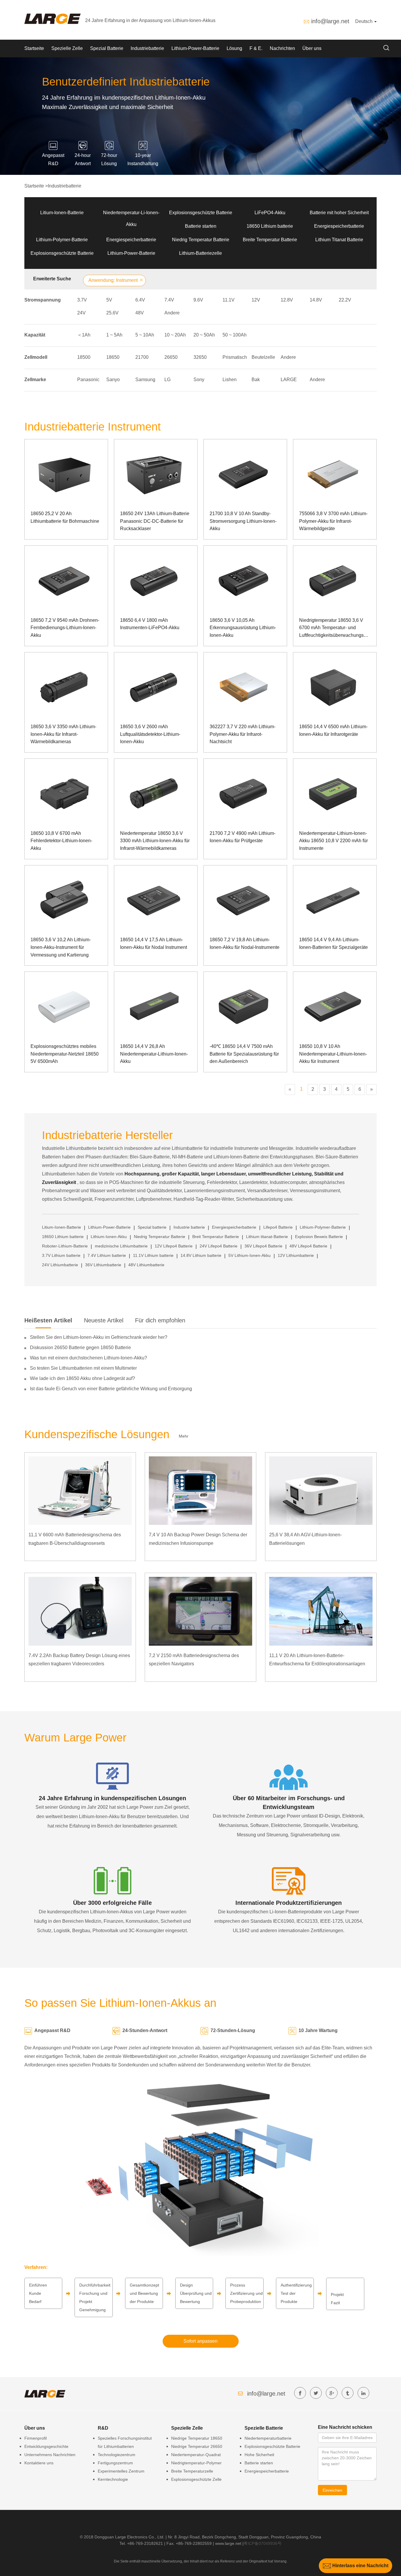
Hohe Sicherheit (259, 2455)
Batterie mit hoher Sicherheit (339, 213)
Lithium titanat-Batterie (267, 1237)
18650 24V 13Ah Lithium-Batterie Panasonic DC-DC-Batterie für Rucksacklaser (155, 521)
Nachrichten (282, 48)
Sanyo (113, 380)
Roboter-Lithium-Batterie (65, 1246)
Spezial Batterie (107, 48)
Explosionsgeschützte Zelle (196, 2479)
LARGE (289, 380)
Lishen (230, 380)
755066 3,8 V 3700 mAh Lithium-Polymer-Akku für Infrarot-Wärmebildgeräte (333, 521)
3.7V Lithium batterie (61, 1255)
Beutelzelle (263, 357)
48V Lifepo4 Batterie (308, 1246)
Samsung (145, 380)
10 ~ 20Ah (175, 335)
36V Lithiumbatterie (103, 1265)
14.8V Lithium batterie (201, 1255)
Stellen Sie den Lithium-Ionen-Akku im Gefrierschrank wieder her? (99, 1337)
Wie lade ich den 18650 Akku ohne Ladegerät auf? (82, 1378)
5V (109, 300)
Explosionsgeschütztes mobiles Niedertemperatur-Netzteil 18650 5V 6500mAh (65, 1054)
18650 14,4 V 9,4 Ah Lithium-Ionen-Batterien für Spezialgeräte (333, 943)
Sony (199, 380)
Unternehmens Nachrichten (50, 2455)
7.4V (169, 300)
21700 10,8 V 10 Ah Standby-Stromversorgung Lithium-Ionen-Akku (243, 521)
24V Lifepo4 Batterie (219, 1246)
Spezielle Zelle (67, 48)
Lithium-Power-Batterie (195, 48)
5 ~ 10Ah (145, 335)
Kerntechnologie (113, 2479)
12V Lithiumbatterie (296, 1255)
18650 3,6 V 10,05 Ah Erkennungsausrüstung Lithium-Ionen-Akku (243, 628)
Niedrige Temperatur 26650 (197, 2446)
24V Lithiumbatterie (60, 1265)
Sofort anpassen (201, 2341)
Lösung (234, 48)
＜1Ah (84, 335)
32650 (200, 357)
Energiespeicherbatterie (339, 226)
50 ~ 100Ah (235, 335)
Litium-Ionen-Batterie (62, 213)
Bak (256, 380)
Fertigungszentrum (115, 2463)
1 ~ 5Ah (114, 335)
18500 (84, 357)
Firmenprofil (36, 2438)
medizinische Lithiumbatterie (121, 1246)
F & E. (256, 48)
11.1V (229, 300)
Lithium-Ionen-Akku (109, 1237)
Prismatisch (235, 357)
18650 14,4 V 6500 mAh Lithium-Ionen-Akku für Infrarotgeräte (333, 730)
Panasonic (88, 380)
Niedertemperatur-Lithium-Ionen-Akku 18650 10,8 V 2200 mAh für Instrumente (333, 841)
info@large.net (330, 21)
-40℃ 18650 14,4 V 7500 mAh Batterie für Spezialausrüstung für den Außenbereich (244, 1054)
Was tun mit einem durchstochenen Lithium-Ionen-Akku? (89, 1358)
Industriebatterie (147, 48)
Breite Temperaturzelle (192, 2471)
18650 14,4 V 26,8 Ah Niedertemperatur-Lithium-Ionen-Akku (154, 1054)
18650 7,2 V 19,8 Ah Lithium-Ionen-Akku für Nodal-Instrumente (245, 943)
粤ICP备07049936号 (263, 2543)
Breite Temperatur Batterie (270, 240)
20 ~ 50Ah (204, 335)
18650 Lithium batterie (270, 226)
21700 (142, 357)
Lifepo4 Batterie (278, 1227)
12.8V (287, 300)
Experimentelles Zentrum (121, 2471)
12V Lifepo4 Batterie (174, 1246)
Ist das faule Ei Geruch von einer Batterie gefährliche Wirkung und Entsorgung (111, 1389)
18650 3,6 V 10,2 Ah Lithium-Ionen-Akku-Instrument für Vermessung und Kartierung (61, 947)
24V (81, 313)
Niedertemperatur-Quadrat (196, 2455)
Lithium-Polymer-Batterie (62, 240)
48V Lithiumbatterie (146, 1265)
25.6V (112, 313)
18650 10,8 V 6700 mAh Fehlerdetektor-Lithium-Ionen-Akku (61, 841)
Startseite (34, 48)
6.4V (140, 300)
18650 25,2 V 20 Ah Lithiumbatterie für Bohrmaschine (65, 517)
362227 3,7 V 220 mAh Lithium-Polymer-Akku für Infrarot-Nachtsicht (242, 734)
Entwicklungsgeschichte (46, 2446)
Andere (172, 313)
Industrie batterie (189, 1227)
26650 (171, 357)
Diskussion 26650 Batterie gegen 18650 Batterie (80, 1348)
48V (140, 313)
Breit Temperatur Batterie (216, 1237)
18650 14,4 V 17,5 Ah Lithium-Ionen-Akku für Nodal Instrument (154, 943)
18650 (113, 357)
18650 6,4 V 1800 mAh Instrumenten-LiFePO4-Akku (150, 624)
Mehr (184, 1436)
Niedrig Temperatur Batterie (201, 240)
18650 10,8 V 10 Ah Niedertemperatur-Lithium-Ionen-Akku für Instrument (333, 1054)
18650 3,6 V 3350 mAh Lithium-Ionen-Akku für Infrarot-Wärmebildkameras (63, 734)
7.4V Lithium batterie (107, 1255)
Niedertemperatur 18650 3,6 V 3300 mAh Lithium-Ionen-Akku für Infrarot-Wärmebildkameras (155, 841)
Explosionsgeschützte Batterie (201, 213)
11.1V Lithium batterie (153, 1255)
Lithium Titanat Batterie (339, 240)
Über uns (312, 48)
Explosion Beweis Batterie (319, 1237)
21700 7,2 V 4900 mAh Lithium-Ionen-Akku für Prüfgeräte (242, 837)
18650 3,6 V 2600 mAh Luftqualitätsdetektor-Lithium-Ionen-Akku (150, 734)
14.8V (316, 300)
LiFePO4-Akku (270, 213)
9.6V (198, 300)
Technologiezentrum (117, 2455)
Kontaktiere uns (39, 2463)
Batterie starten (201, 226)
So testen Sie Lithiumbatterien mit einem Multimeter (83, 1368)
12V (256, 300)
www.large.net (228, 2543)
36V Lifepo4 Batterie (263, 1246)
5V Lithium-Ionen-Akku (250, 1255)
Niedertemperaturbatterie (268, 2438)
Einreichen (332, 2490)
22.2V (345, 300)
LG (167, 380)
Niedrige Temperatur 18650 (197, 2438)
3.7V (82, 300)
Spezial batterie (152, 1227)
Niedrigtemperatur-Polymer (196, 2463)
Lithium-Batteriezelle (201, 253)
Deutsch (364, 21)
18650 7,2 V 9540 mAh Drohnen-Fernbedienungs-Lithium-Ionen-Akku (65, 628)
